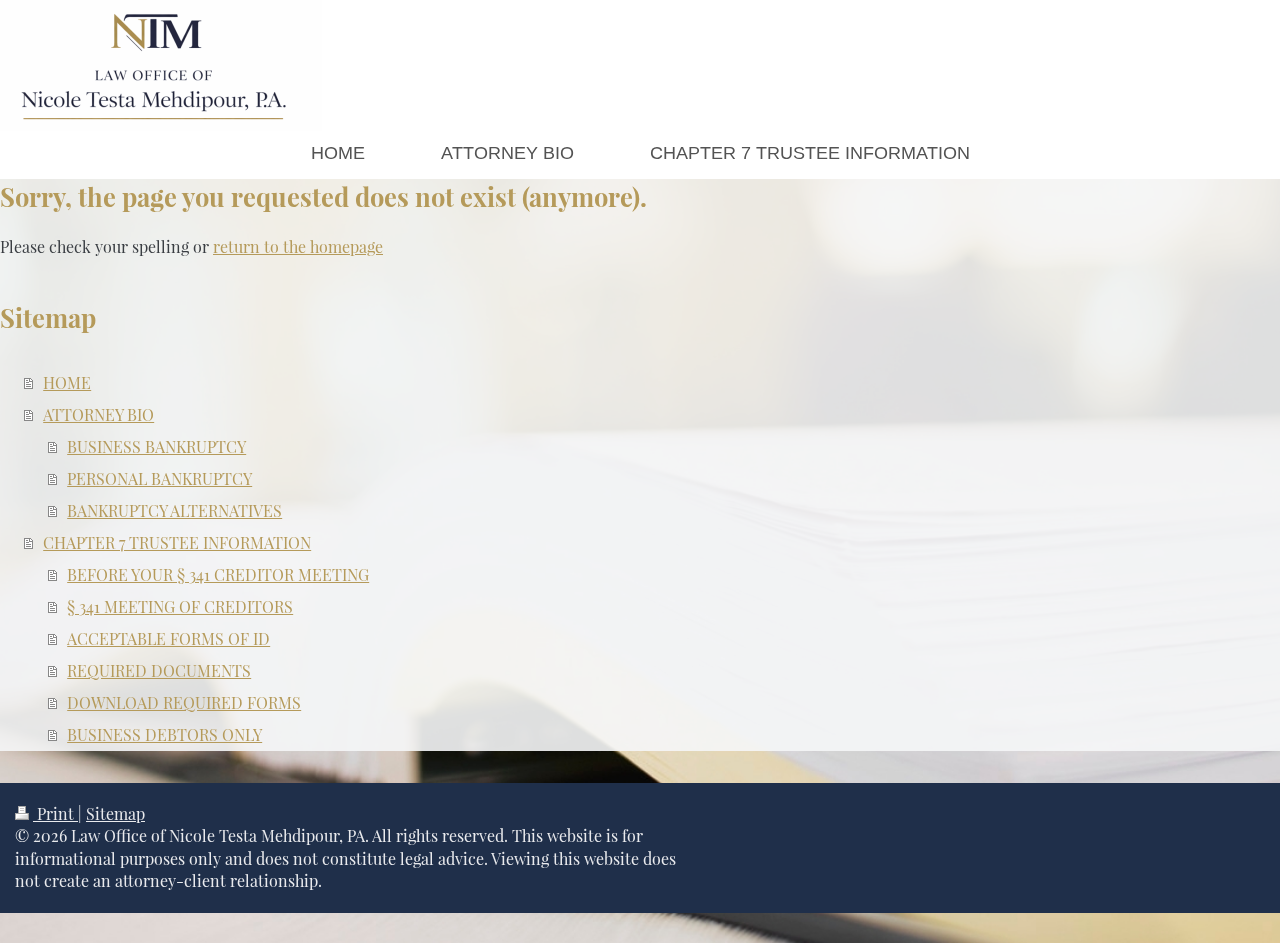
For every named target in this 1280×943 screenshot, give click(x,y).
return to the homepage (298, 246)
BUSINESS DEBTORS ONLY (164, 734)
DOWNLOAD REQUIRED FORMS (184, 702)
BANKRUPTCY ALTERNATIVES (174, 510)
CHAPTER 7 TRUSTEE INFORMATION (177, 542)
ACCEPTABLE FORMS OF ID (168, 638)
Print (55, 813)
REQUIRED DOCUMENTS (159, 670)
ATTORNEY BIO (98, 414)
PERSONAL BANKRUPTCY (159, 478)
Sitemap (115, 813)
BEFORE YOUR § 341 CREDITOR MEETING (218, 574)
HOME (67, 382)
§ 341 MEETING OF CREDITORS (180, 606)
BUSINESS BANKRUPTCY (156, 446)
